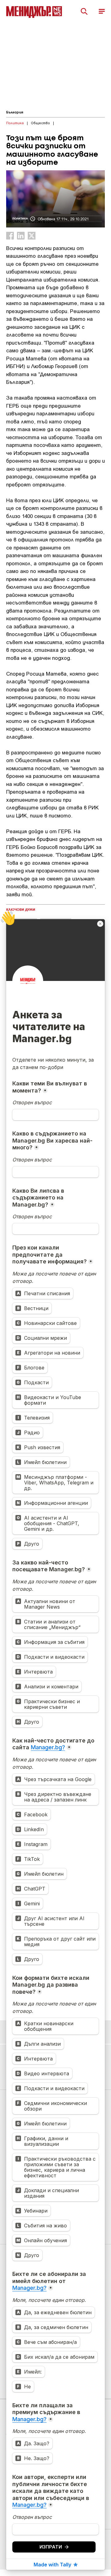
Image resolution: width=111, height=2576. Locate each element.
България (15, 112)
